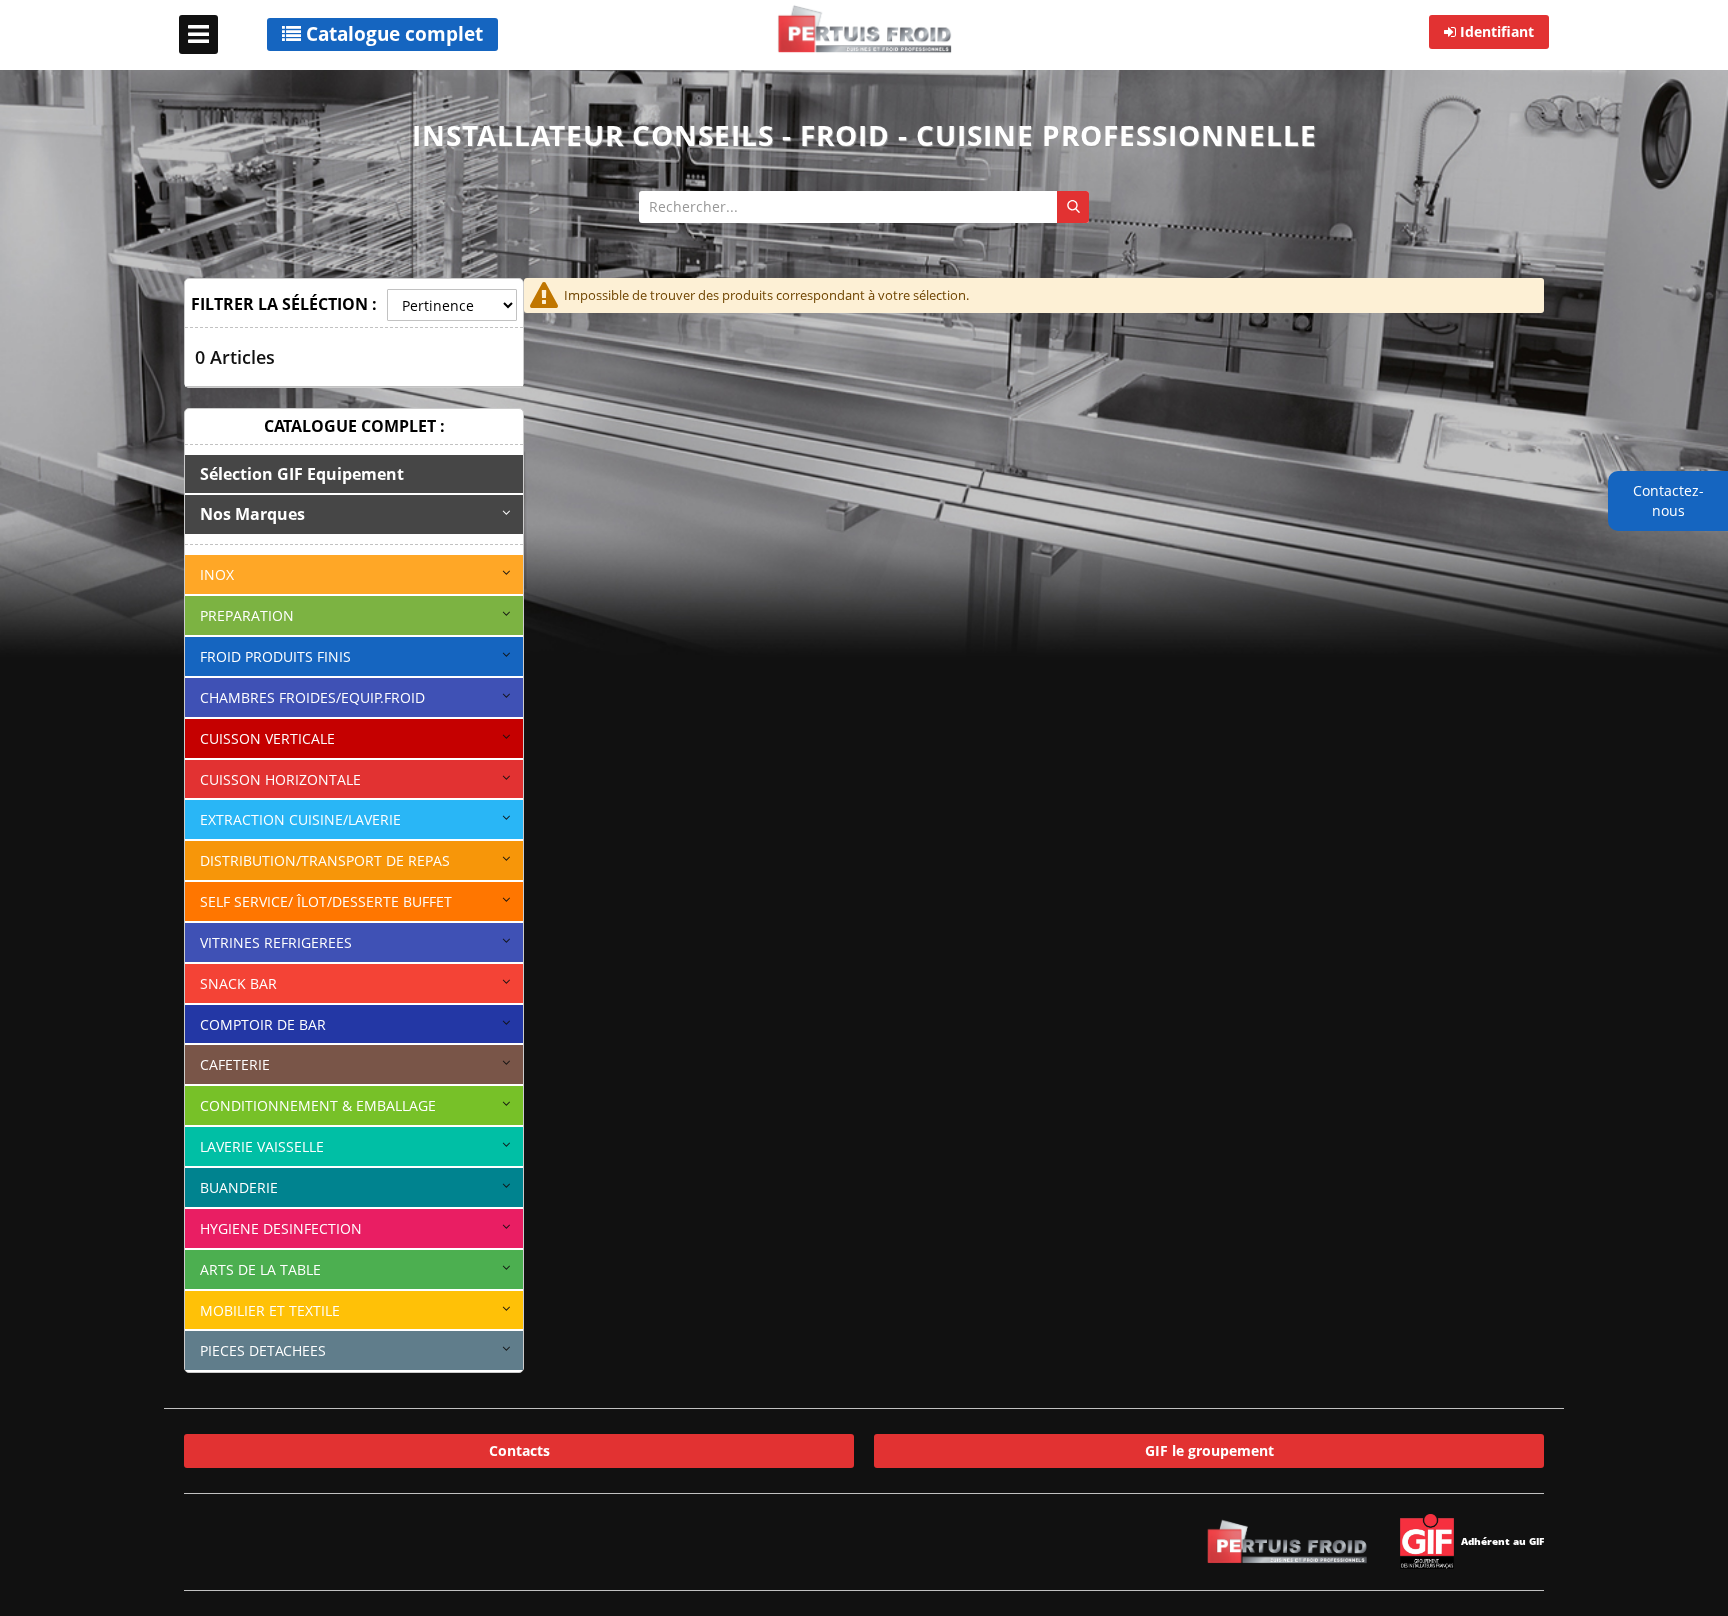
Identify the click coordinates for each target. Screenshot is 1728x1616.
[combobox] (864, 207)
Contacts (519, 1450)
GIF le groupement (1209, 1450)
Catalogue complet (392, 34)
